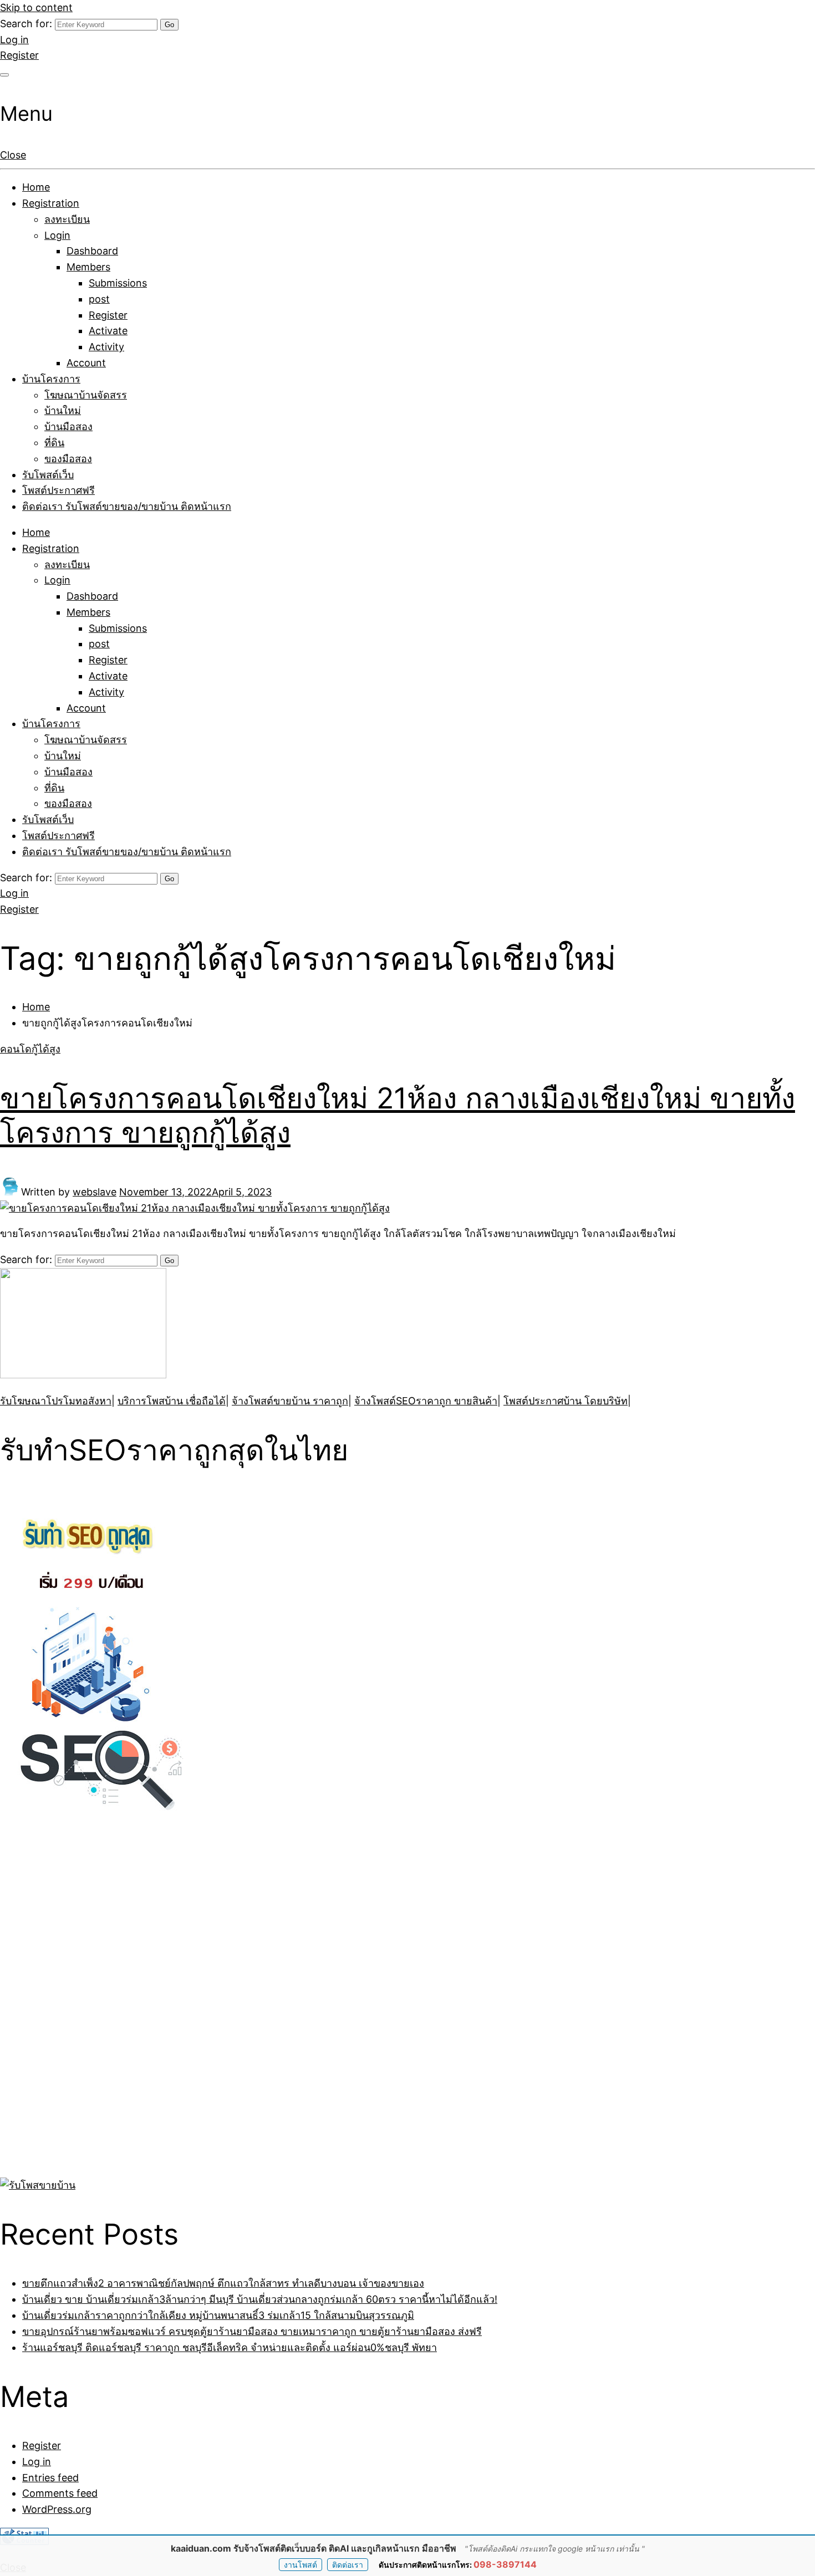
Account (86, 363)
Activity (106, 347)
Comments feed (60, 2493)
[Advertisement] (69, 2006)
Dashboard (92, 251)
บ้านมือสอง (68, 426)
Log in (14, 40)
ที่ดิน (54, 443)
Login (57, 235)
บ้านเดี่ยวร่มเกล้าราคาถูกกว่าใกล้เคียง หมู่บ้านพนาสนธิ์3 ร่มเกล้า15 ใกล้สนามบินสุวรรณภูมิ (218, 2315)
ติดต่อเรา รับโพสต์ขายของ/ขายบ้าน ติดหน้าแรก (127, 506)
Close (13, 155)
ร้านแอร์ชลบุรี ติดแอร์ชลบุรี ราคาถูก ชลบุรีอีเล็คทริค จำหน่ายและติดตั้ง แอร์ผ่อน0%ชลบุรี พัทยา (230, 2347)
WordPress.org (57, 2509)
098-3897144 (505, 2564)
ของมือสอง (68, 459)
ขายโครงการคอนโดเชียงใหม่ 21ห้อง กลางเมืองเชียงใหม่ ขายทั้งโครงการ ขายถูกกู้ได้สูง (398, 1115)
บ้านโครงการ (51, 379)
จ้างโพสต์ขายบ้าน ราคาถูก (290, 1401)
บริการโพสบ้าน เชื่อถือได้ (172, 1401)
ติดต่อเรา (348, 2565)
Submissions (118, 283)
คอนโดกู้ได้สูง (30, 1049)
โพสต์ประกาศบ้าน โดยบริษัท (566, 1401)
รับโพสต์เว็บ (48, 475)
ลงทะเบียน (67, 219)
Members (88, 267)
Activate (108, 331)
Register (19, 55)
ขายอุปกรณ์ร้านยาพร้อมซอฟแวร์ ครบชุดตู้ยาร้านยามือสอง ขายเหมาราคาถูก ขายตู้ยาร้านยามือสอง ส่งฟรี (252, 2331)
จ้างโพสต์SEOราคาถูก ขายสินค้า (426, 1401)
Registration (51, 203)
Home (36, 187)
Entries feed (50, 2478)
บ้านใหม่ (63, 410)
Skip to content (36, 7)
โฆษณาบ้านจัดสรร (86, 395)
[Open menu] (4, 75)
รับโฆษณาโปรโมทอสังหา (56, 1401)
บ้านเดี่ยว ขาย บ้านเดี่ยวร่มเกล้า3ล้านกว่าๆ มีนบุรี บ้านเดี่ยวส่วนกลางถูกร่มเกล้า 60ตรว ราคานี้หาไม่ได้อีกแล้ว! (260, 2299)
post (99, 299)
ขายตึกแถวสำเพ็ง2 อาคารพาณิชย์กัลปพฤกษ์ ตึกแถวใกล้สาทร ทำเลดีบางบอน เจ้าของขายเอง (223, 2283)
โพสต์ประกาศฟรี (58, 490)
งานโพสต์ (300, 2565)
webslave (95, 1192)
